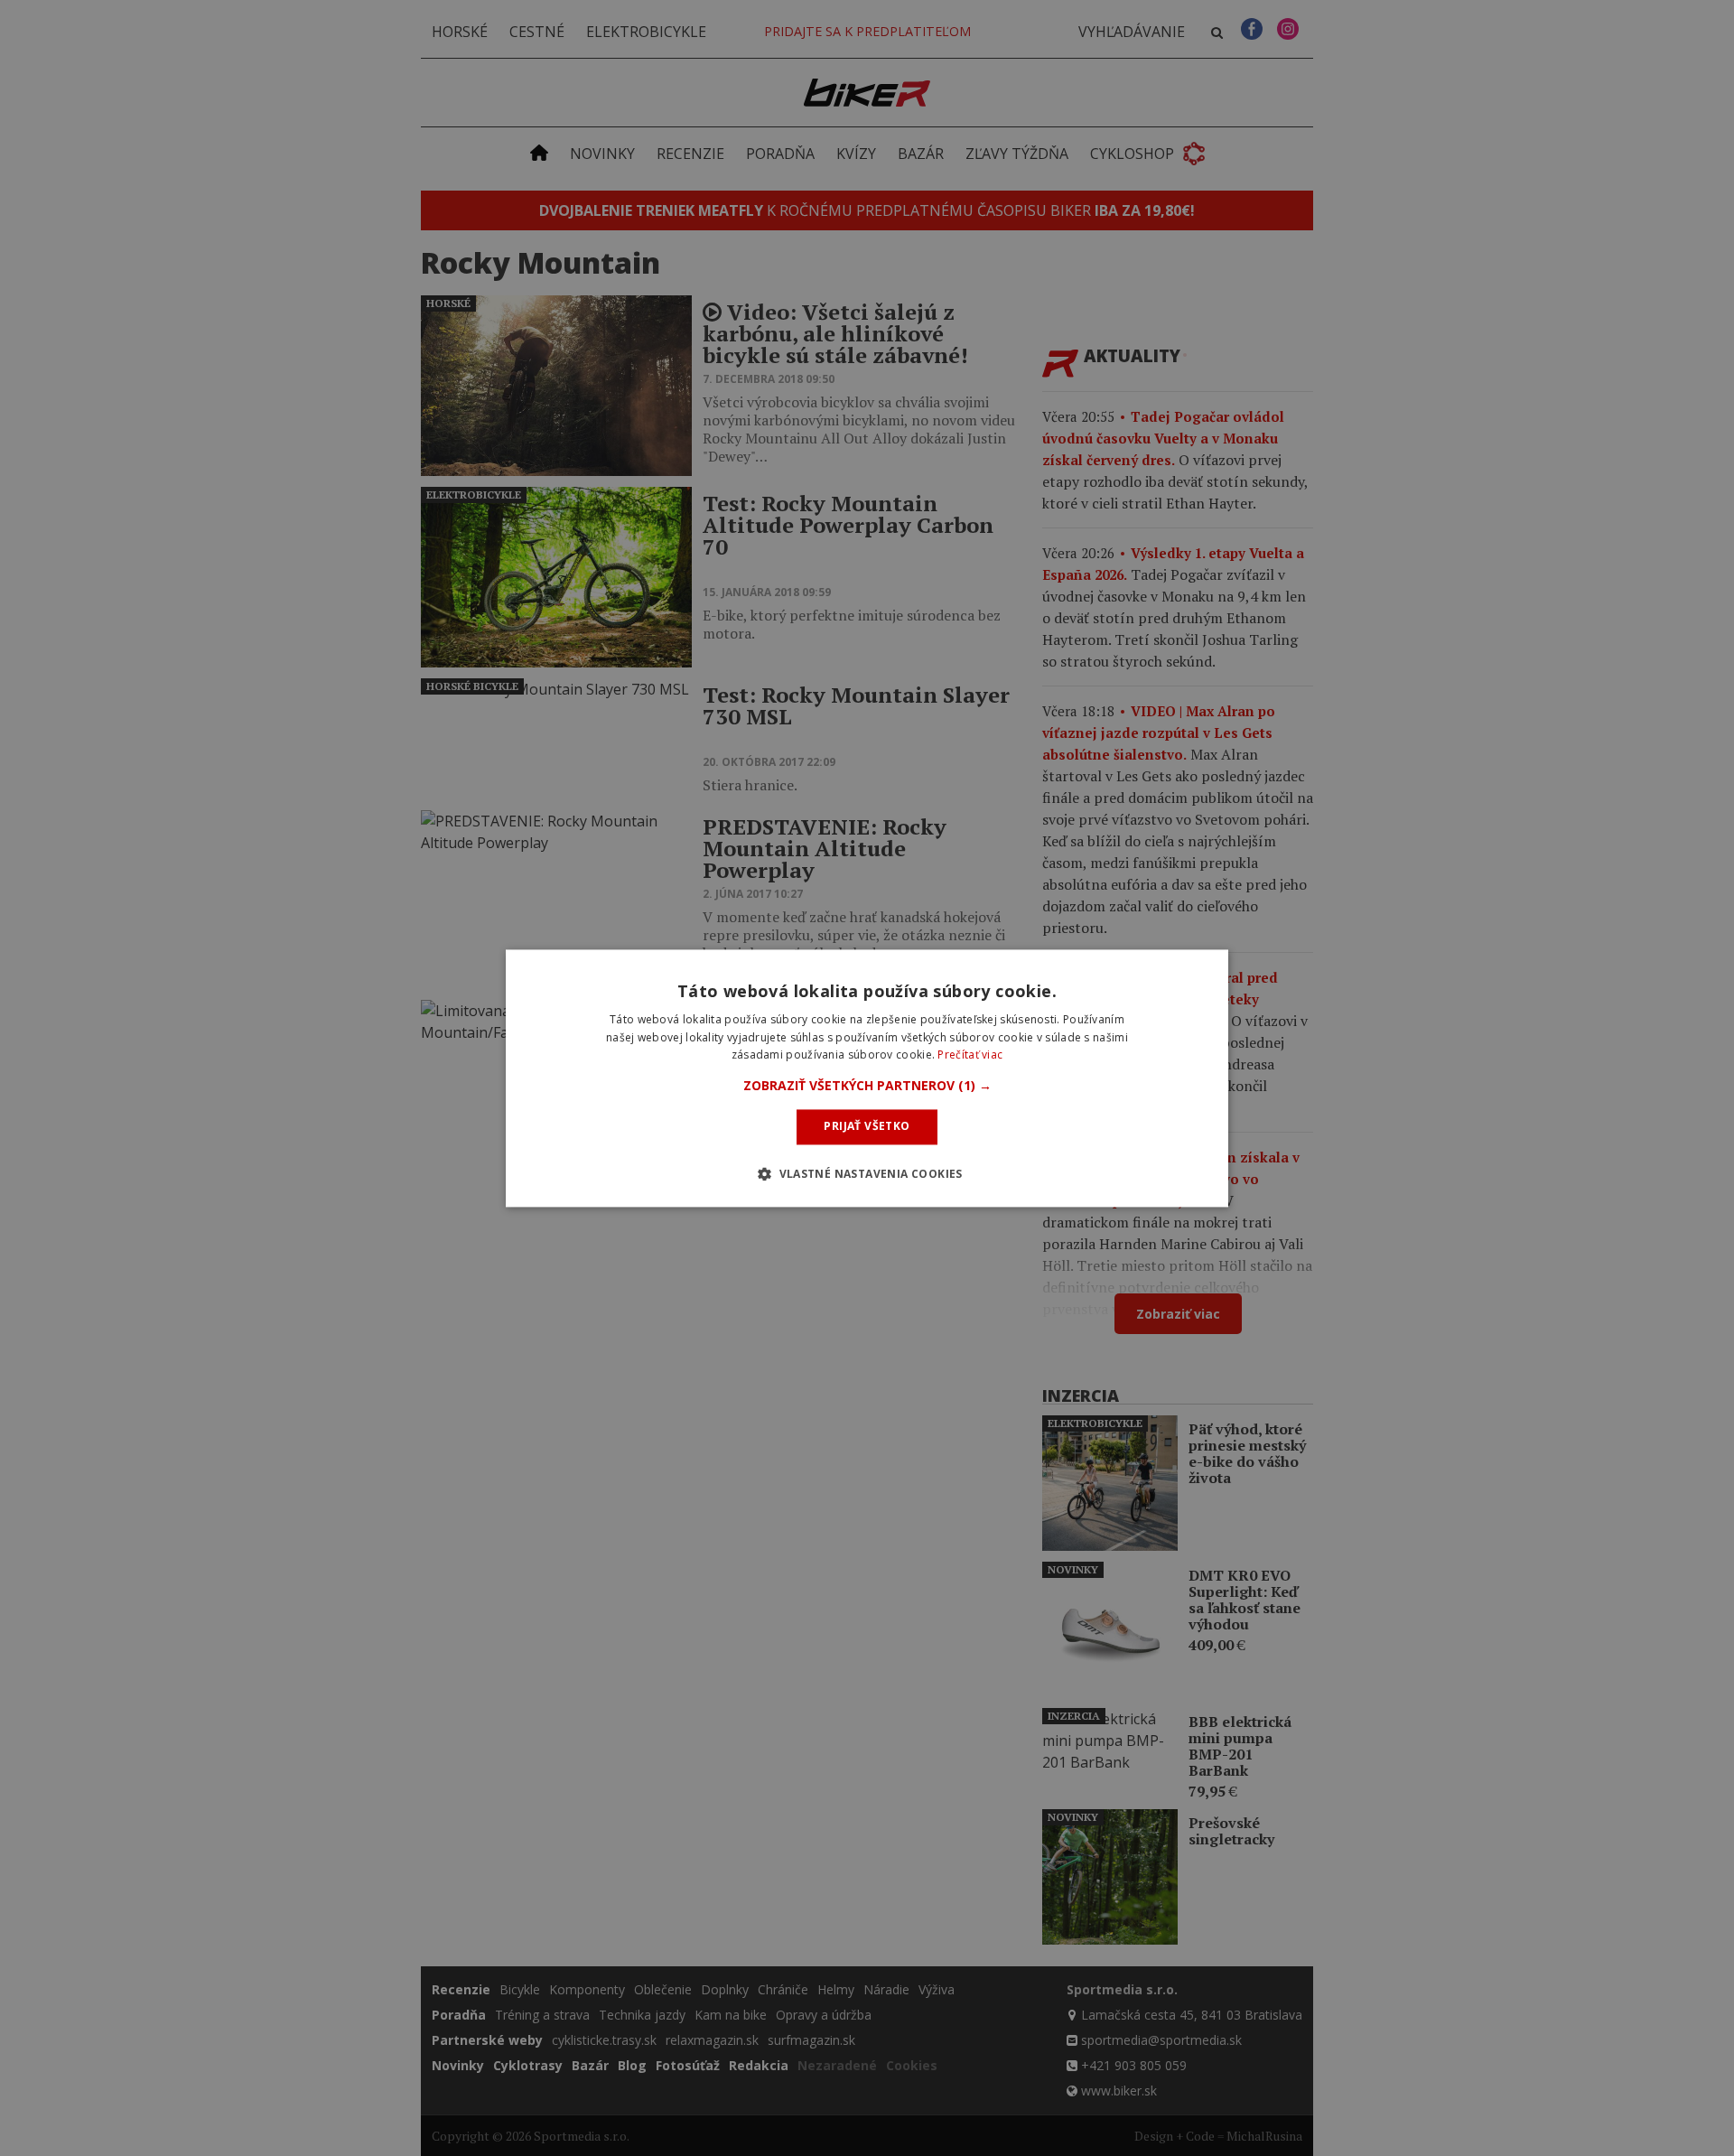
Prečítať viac (970, 1055)
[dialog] (867, 1078)
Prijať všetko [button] (867, 1127)
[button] (867, 1087)
